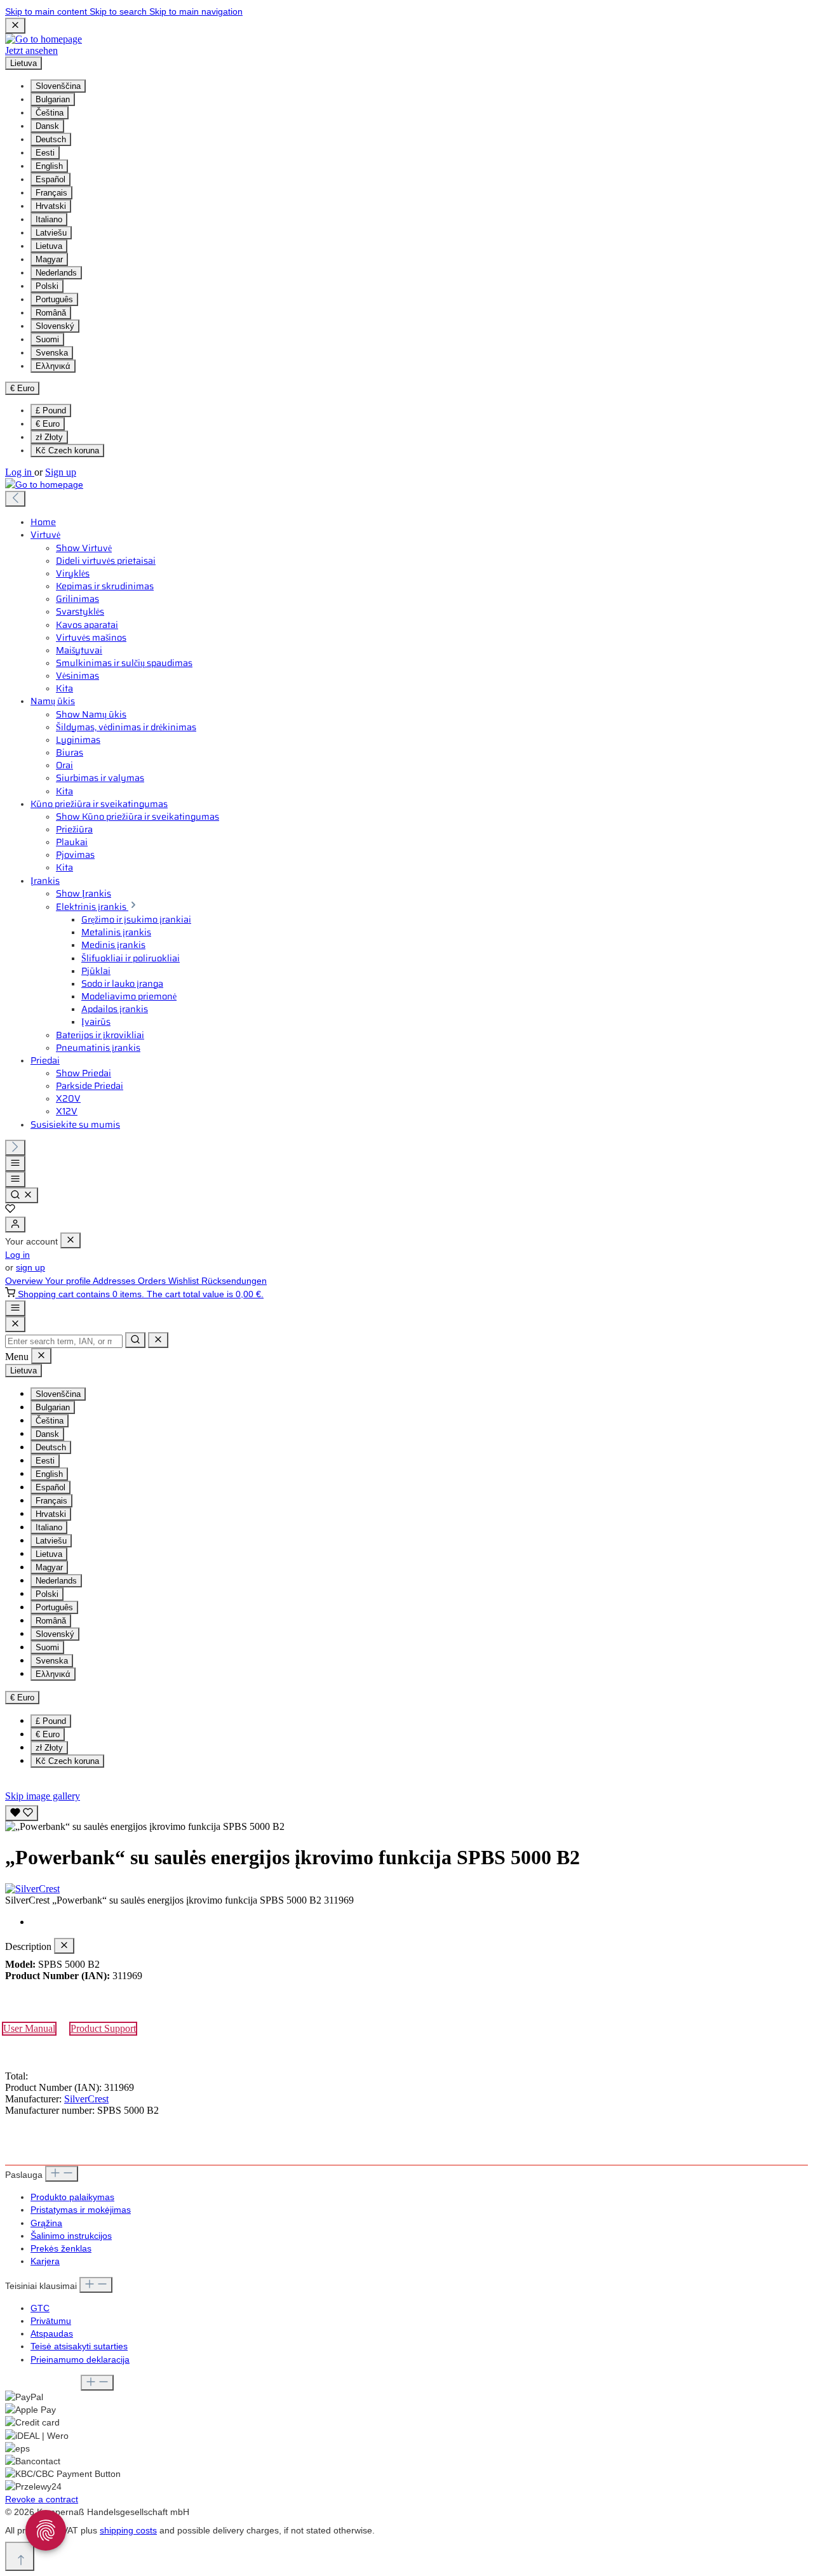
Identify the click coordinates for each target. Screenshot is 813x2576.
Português (54, 299)
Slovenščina (58, 86)
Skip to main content (47, 11)
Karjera (45, 2261)
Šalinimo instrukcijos (71, 2236)
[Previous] (15, 499)
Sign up (61, 472)
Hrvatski (51, 206)
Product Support (103, 2028)
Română (51, 313)
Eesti (45, 153)
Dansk (47, 126)
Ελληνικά (53, 366)
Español (50, 179)
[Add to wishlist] (22, 1813)
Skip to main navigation (196, 11)
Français (51, 193)
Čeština (50, 113)
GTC (40, 2308)
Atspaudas (52, 2333)
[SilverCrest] (406, 1889)
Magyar (49, 259)
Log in (20, 472)
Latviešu (51, 233)
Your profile (69, 1281)
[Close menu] (71, 1240)
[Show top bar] (15, 1308)
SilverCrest (86, 2099)
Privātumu (51, 2321)
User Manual (29, 2028)
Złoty (49, 437)
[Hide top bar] (15, 26)
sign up (30, 1267)
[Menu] (15, 1164)
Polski (47, 286)
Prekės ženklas (61, 2248)
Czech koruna (67, 450)
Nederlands (56, 273)
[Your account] (15, 1225)
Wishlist (185, 1281)
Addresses (115, 1281)
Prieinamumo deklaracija (80, 2359)
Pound (51, 410)
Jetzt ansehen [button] (31, 50)
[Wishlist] (10, 1210)
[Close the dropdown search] (158, 1340)
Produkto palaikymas (72, 2197)
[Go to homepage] (44, 39)
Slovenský (55, 326)
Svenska (52, 353)
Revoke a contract (42, 2499)
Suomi (47, 339)
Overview (25, 1281)
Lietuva (49, 246)
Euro (48, 424)
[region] (406, 1817)
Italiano (49, 219)
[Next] (15, 1148)
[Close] (15, 1324)
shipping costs (128, 2530)
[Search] (22, 1195)
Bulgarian (53, 99)
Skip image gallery (43, 1796)
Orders (153, 1281)
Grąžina (46, 2223)
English (49, 166)
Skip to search (119, 11)
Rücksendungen (234, 1281)
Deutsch (51, 139)
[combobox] (64, 1341)
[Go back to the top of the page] (20, 2556)
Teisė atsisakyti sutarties (79, 2346)
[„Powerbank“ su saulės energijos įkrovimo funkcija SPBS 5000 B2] (145, 1827)
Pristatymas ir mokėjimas (81, 2210)
